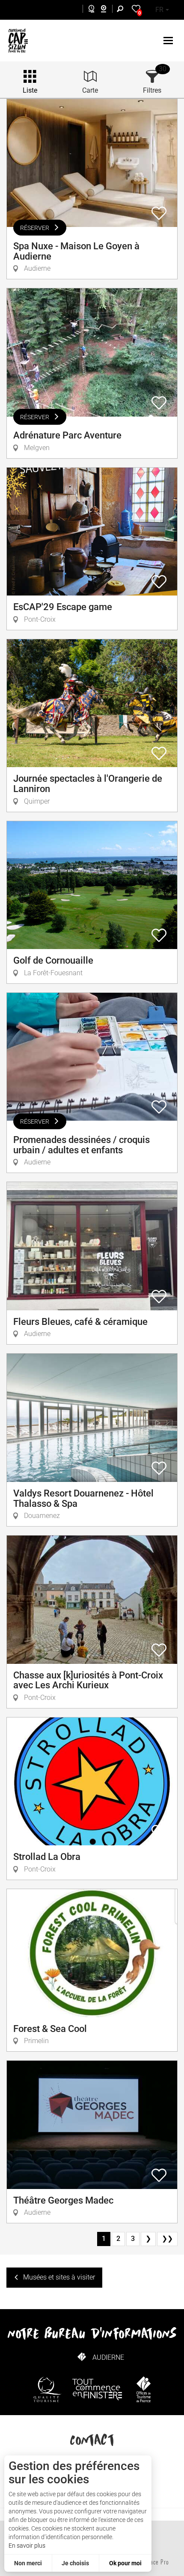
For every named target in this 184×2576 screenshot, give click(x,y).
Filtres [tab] (152, 90)
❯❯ (167, 2239)
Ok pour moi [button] (125, 2563)
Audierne (108, 2357)
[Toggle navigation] (169, 41)
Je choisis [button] (75, 2563)
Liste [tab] (30, 90)
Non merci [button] (28, 2563)
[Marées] (89, 10)
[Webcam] (108, 10)
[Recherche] (122, 10)
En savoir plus (27, 2546)
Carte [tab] (90, 90)
